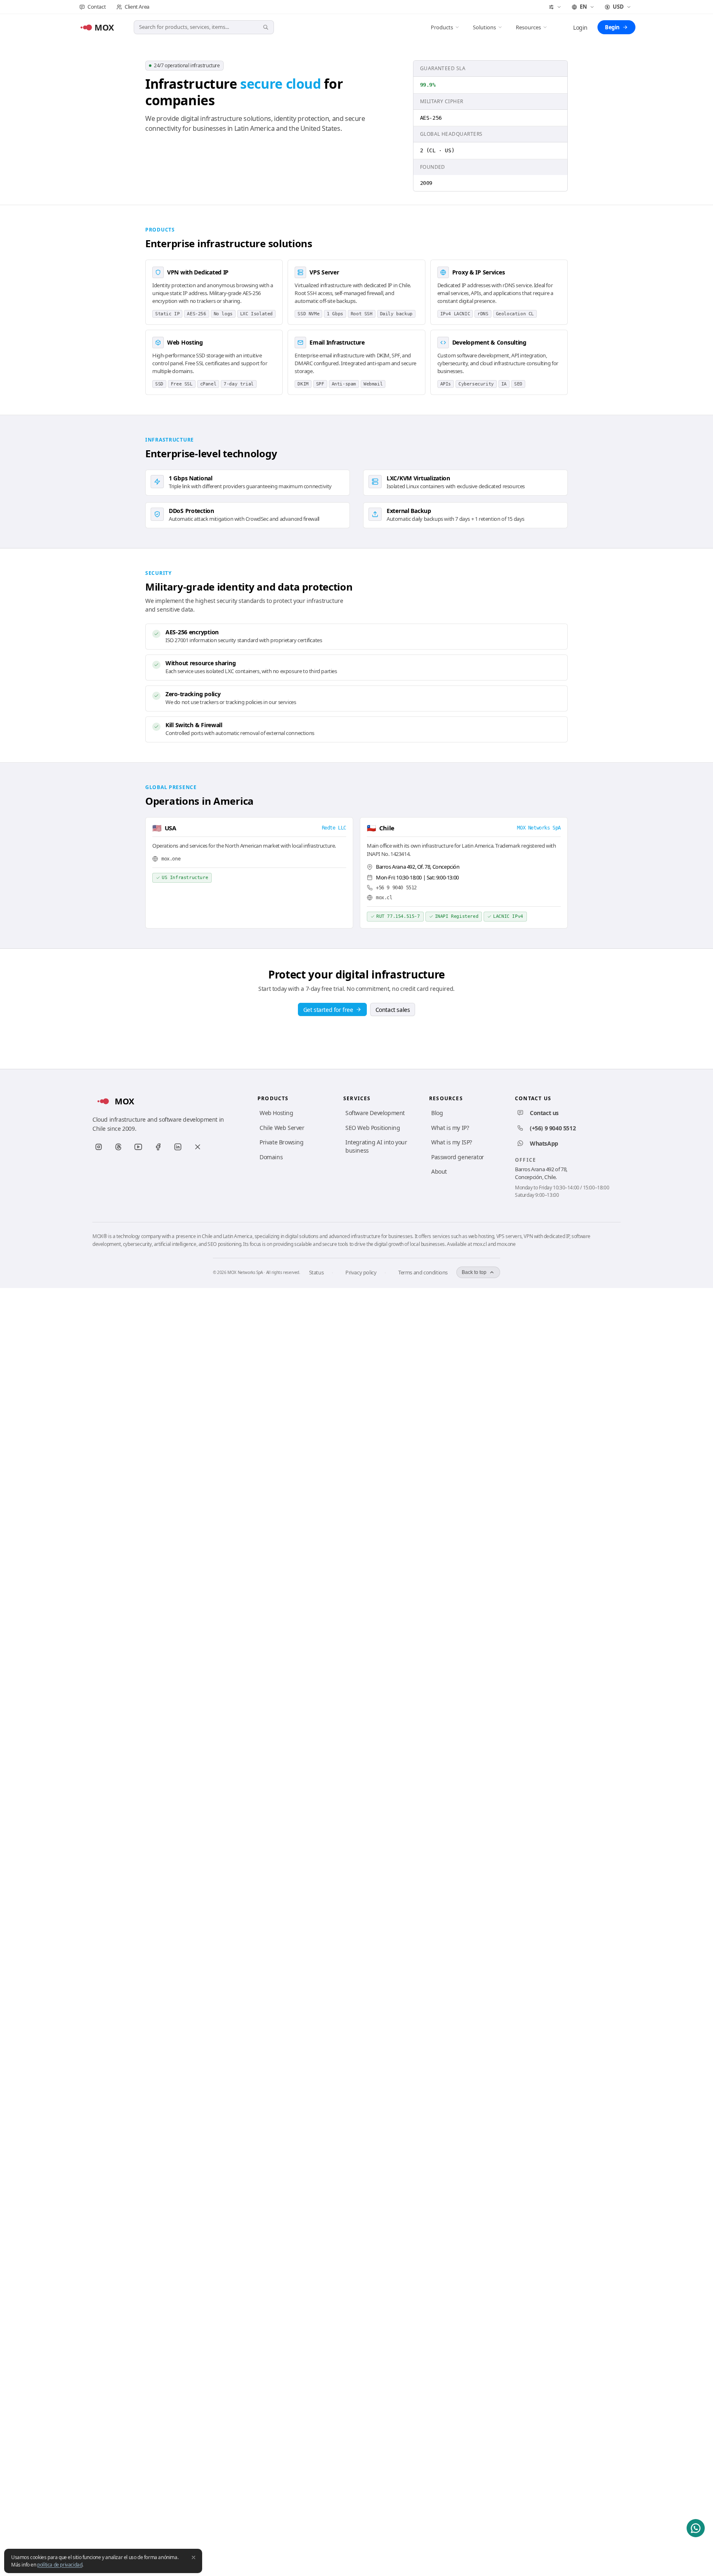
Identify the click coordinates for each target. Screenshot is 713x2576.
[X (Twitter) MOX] (198, 1147)
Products (442, 27)
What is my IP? (450, 1128)
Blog (437, 1113)
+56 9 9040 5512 (396, 888)
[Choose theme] (555, 7)
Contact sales (393, 1010)
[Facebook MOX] (158, 1147)
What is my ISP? (452, 1142)
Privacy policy (361, 1272)
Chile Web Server (282, 1128)
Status (316, 1272)
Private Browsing (282, 1142)
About (439, 1171)
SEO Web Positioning (373, 1128)
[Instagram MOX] (99, 1147)
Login (580, 27)
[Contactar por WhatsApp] (696, 2528)
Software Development (375, 1113)
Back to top (474, 1272)
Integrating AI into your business (376, 1146)
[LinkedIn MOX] (178, 1147)
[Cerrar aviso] (194, 2557)
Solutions (484, 27)
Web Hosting (276, 1113)
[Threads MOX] (118, 1147)
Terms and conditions (423, 1272)
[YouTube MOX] (138, 1147)
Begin (612, 27)
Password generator (458, 1157)
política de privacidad (60, 2565)
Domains (271, 1157)
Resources (528, 27)
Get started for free (328, 1010)
